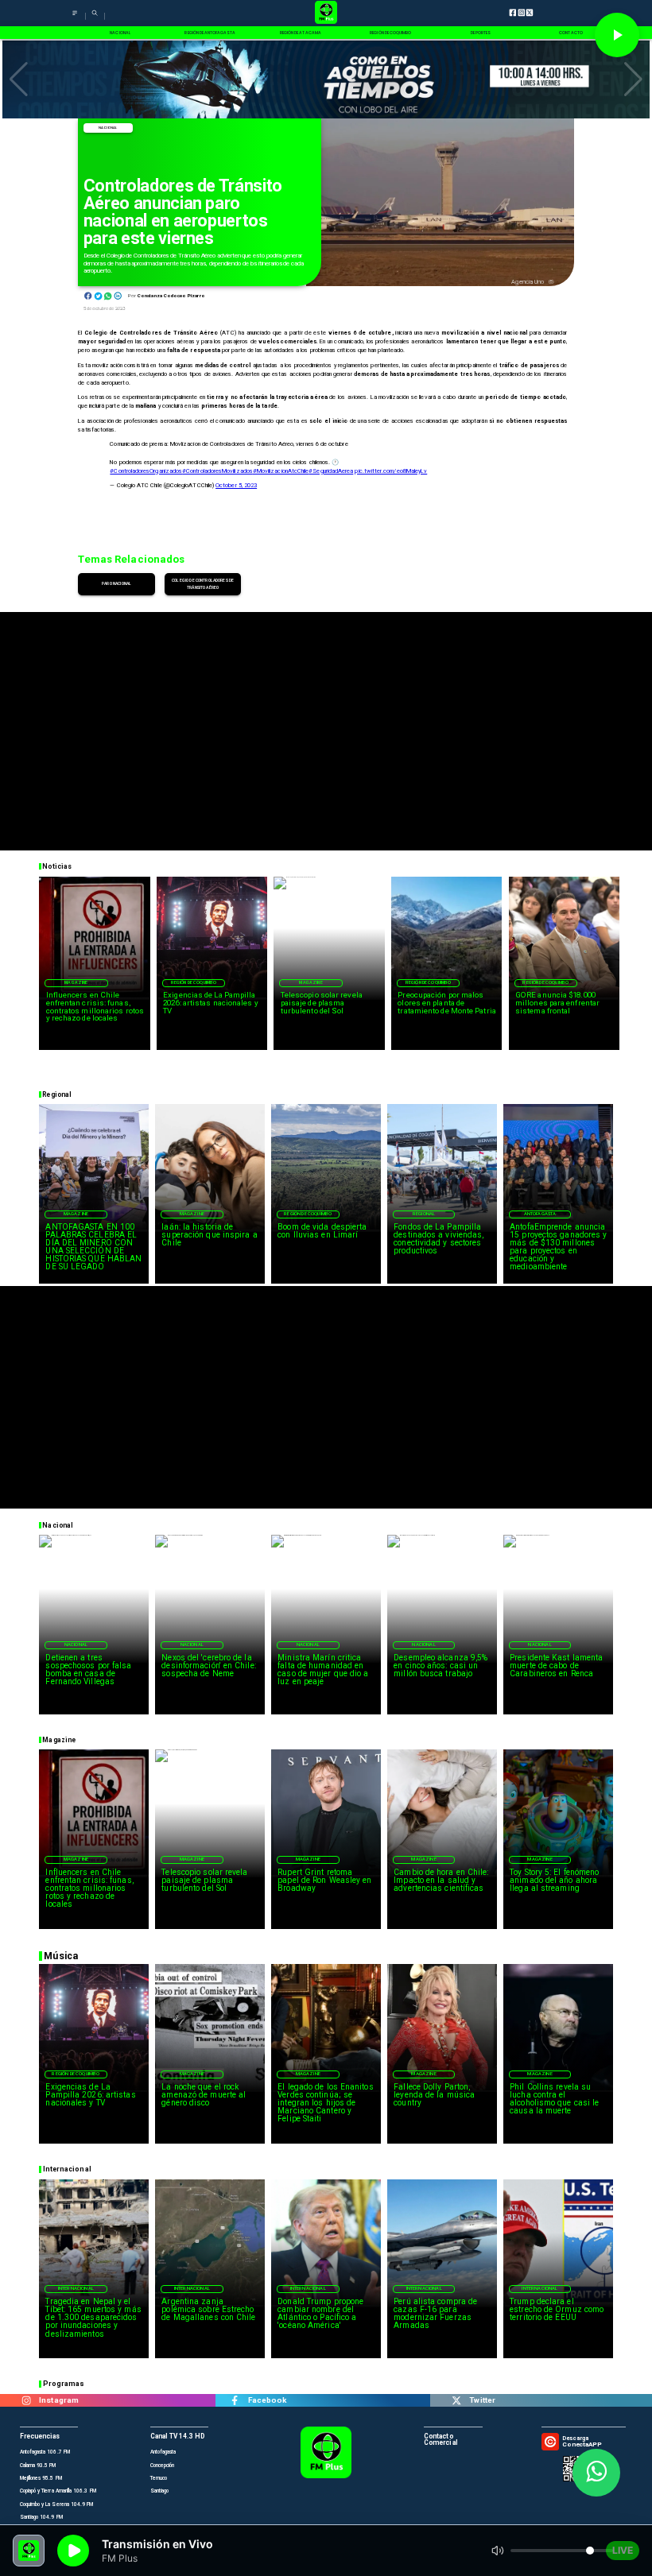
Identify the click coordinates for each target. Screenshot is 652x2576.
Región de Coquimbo (194, 982)
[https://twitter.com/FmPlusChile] (456, 2400)
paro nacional (116, 583)
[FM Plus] (75, 18)
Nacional (108, 128)
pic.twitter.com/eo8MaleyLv (391, 471)
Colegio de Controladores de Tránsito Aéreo (203, 584)
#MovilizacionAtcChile (281, 471)
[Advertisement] (326, 723)
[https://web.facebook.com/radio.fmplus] (235, 2400)
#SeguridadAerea (331, 471)
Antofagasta (540, 1214)
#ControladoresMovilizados (217, 471)
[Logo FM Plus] (326, 13)
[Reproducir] (617, 35)
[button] (19, 79)
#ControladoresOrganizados (146, 471)
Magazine (76, 982)
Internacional (76, 2288)
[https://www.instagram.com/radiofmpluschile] (26, 2400)
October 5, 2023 (236, 485)
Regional (424, 1214)
